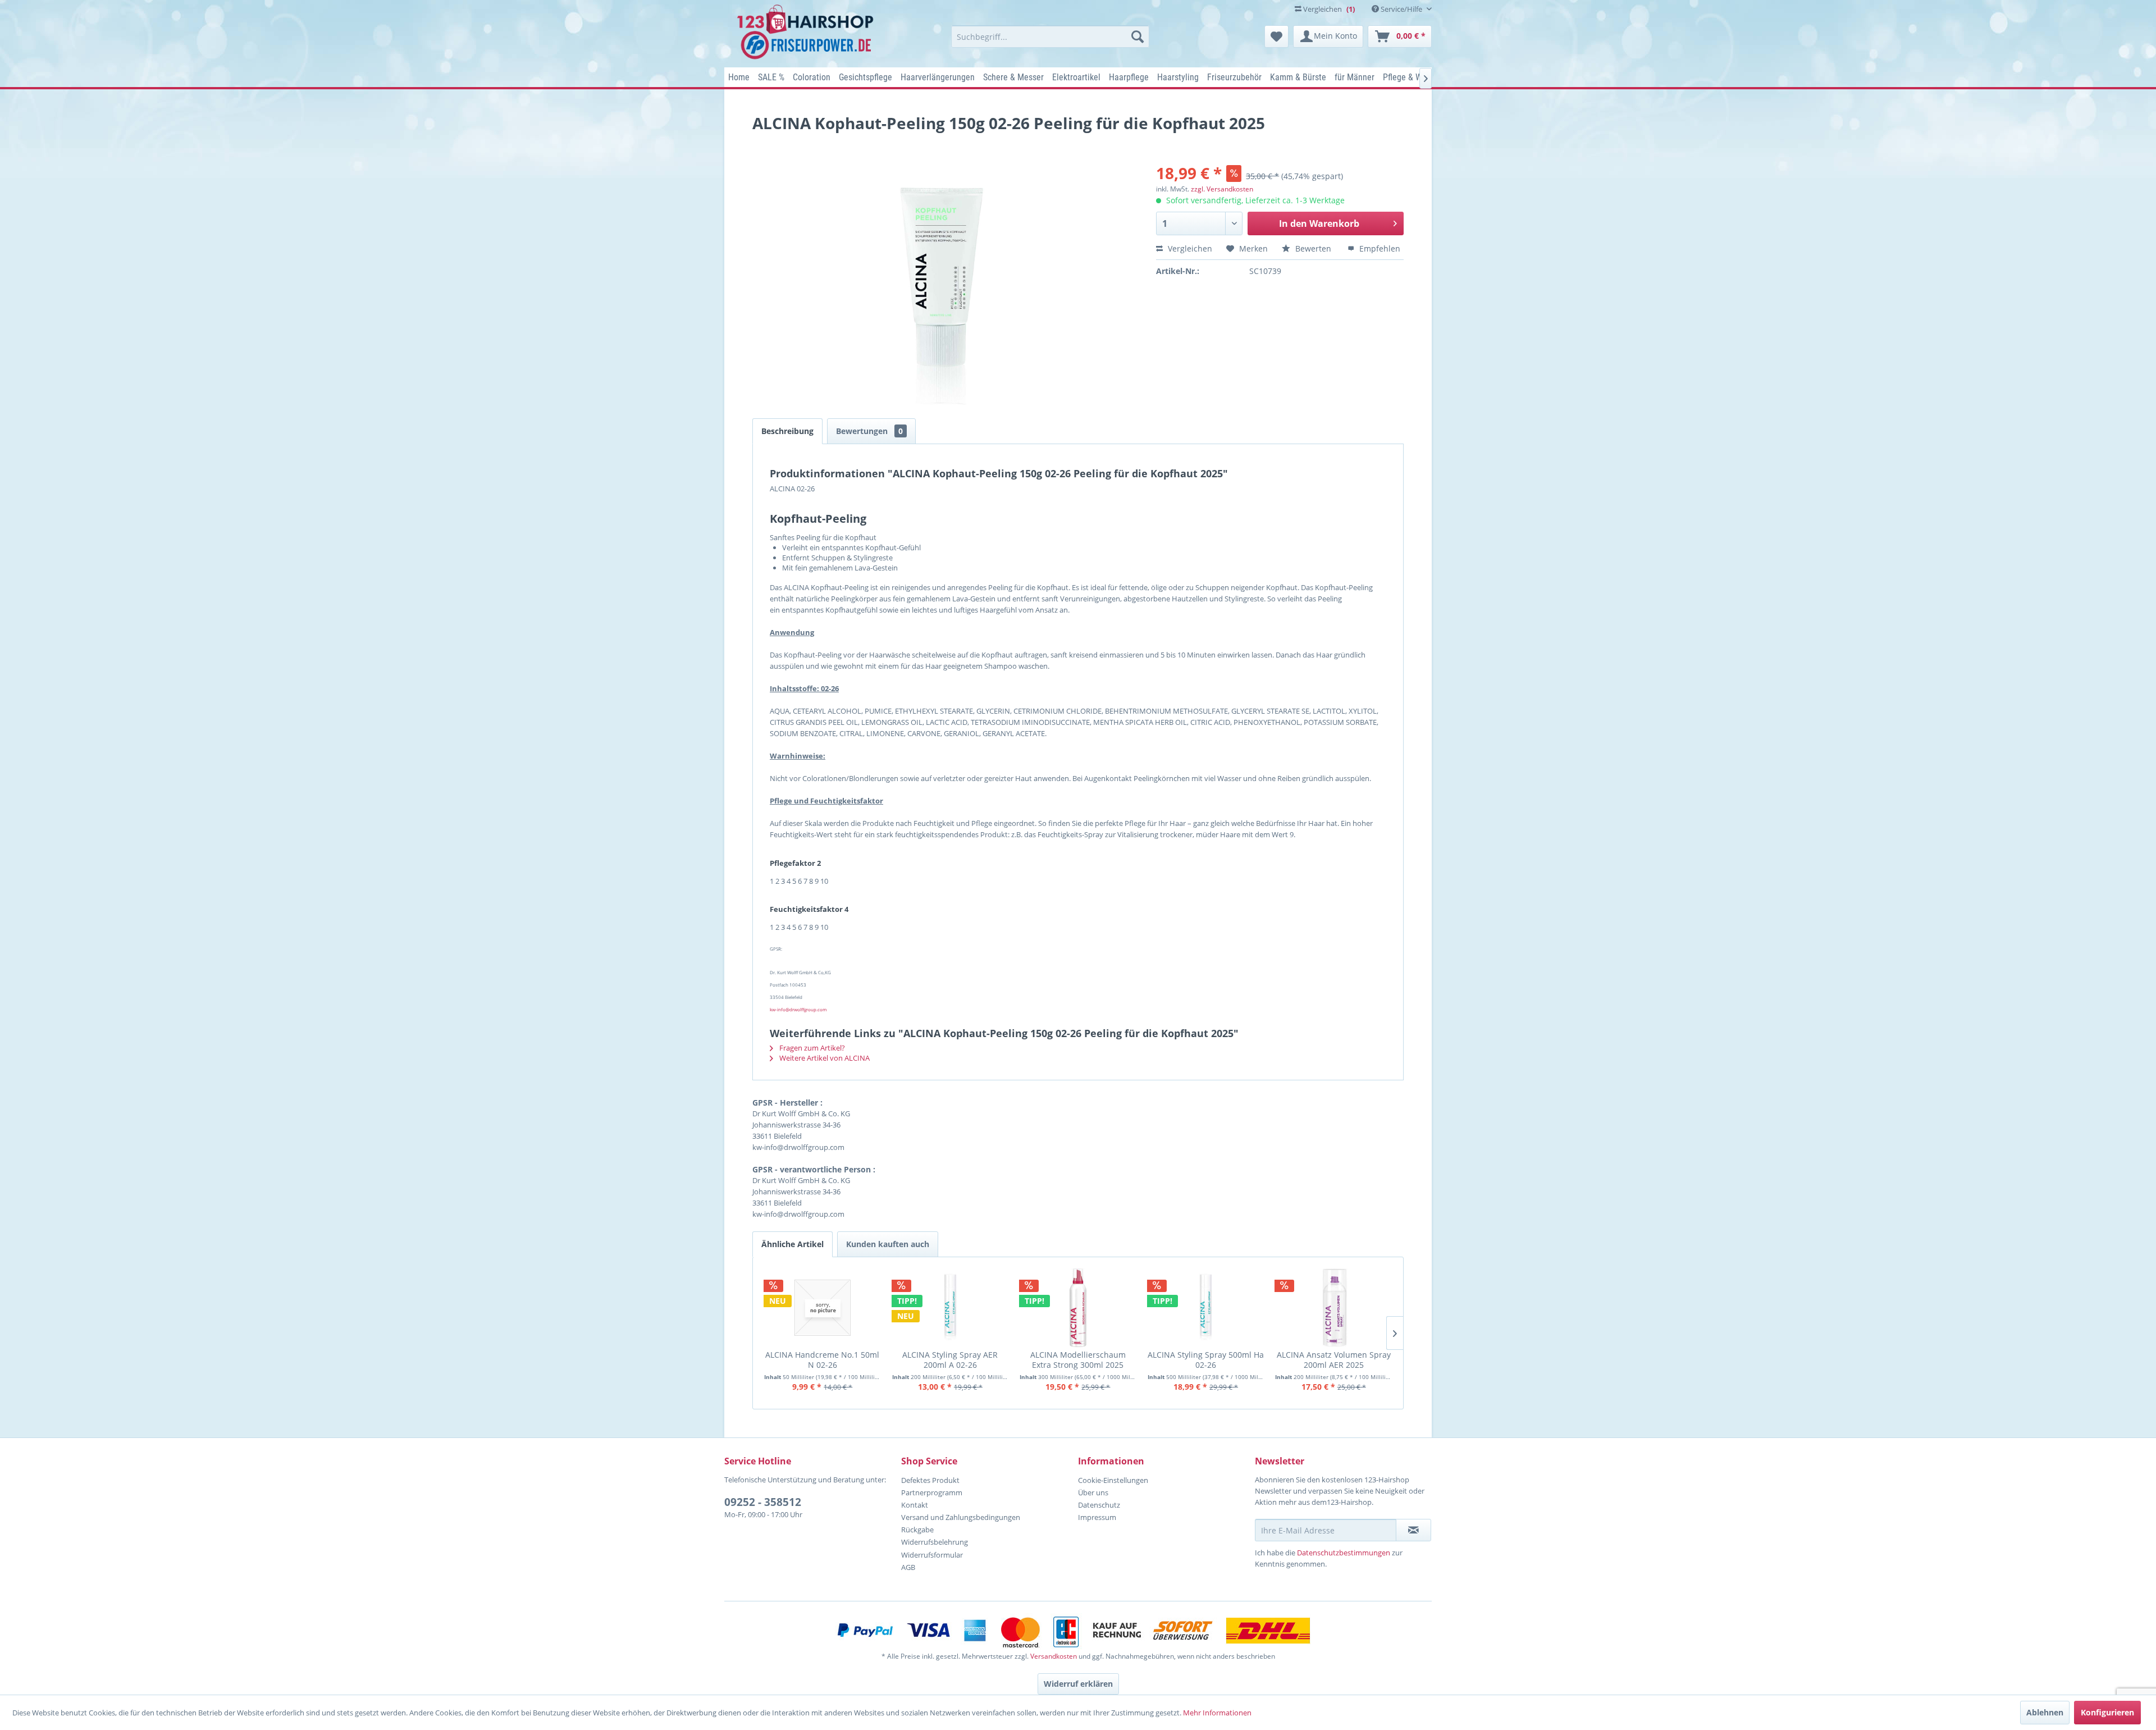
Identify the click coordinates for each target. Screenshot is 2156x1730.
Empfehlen (1379, 248)
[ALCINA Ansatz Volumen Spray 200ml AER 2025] (1333, 1308)
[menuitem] (1050, 36)
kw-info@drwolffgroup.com (798, 1009)
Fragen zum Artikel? (811, 1048)
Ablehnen (2045, 1712)
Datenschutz (1099, 1505)
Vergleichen (1189, 248)
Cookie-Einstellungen (1113, 1480)
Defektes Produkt (930, 1480)
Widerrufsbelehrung (935, 1542)
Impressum (1097, 1517)
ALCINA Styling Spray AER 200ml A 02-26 (950, 1360)
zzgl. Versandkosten (1222, 189)
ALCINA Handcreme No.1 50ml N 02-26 (822, 1360)
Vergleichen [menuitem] (1328, 9)
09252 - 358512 (763, 1502)
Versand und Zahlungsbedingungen (961, 1517)
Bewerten (1313, 248)
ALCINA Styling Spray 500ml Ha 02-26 (1206, 1360)
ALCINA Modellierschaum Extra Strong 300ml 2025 (1078, 1360)
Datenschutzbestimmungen (1344, 1553)
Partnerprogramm (932, 1492)
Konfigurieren (2107, 1712)
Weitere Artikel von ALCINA (824, 1058)
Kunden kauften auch (888, 1244)
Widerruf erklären (1078, 1684)
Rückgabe (917, 1530)
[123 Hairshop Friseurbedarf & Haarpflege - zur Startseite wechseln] (807, 33)
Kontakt (915, 1505)
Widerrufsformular (932, 1555)
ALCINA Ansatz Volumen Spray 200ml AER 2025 (1334, 1360)
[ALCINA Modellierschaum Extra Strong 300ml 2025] (1078, 1308)
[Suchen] (1138, 36)
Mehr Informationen (1217, 1713)
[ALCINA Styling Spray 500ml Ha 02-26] (1206, 1308)
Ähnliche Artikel (792, 1244)
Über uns (1093, 1492)
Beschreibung (787, 431)
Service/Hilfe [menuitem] (1401, 9)
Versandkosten (1054, 1656)
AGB (908, 1567)
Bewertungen (869, 431)
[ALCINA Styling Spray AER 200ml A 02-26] (951, 1308)
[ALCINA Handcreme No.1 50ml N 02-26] (823, 1308)
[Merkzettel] (1276, 36)
